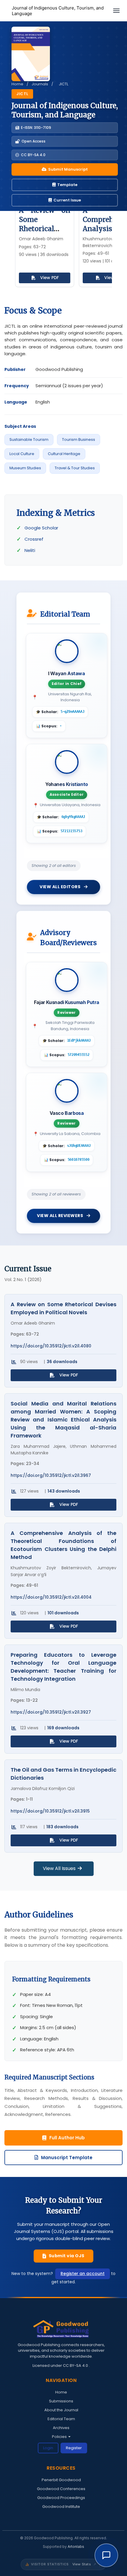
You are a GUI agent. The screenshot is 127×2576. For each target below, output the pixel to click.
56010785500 (79, 1160)
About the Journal (61, 2410)
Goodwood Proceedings (61, 2498)
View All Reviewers (61, 1216)
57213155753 (71, 831)
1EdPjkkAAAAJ (79, 1040)
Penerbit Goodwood (61, 2480)
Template (67, 185)
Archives (61, 2428)
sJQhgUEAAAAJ (79, 1146)
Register (74, 2448)
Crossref (34, 539)
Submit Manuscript (68, 169)
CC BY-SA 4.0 (76, 2366)
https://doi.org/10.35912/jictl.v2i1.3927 (51, 1712)
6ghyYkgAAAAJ (73, 817)
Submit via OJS (67, 2256)
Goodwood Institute (61, 2507)
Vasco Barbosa (67, 1113)
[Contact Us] (106, 2555)
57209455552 (79, 1055)
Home (17, 84)
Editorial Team (61, 2419)
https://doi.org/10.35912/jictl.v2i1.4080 (51, 1346)
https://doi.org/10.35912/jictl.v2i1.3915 (50, 1811)
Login (48, 2448)
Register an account (83, 2274)
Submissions (61, 2401)
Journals (40, 84)
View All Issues (60, 1868)
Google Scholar (41, 528)
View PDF (49, 278)
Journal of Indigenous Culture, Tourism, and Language (58, 11)
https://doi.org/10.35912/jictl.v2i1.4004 (51, 1597)
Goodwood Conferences (61, 2489)
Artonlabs (76, 2547)
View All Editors (61, 887)
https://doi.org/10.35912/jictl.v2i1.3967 (51, 1476)
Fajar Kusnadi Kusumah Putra (67, 1002)
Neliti (30, 550)
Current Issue (67, 200)
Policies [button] (60, 2437)
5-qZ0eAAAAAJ (72, 712)
